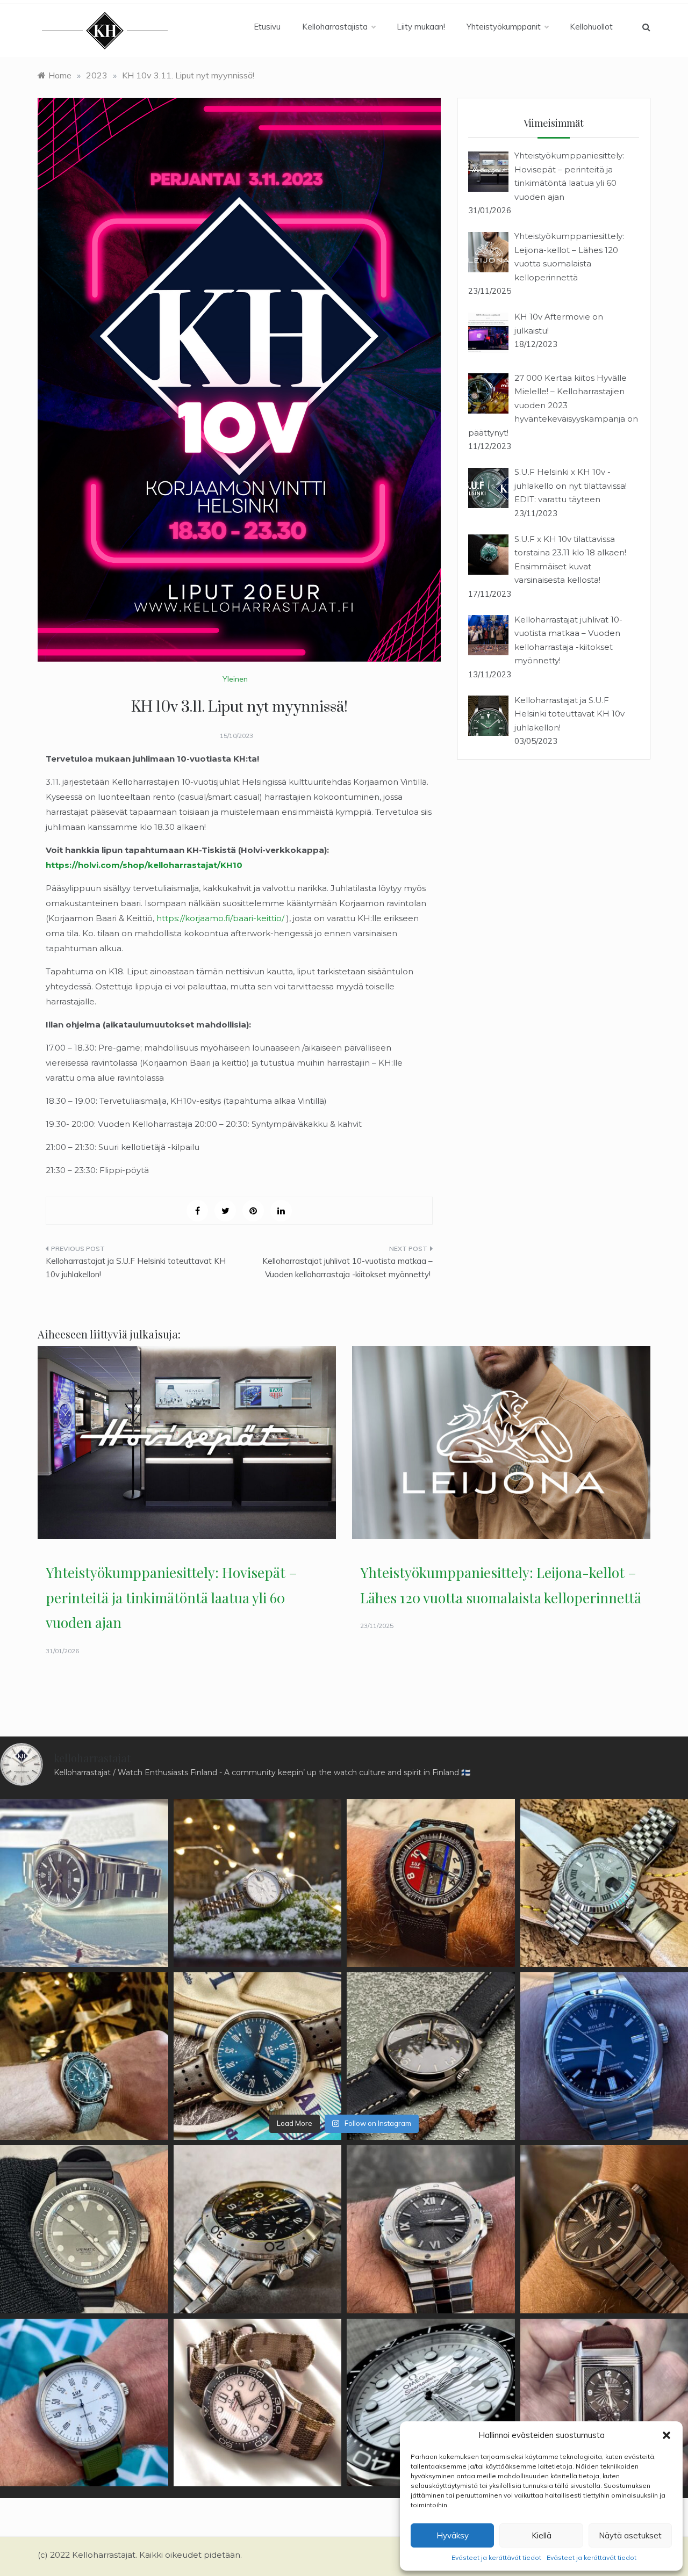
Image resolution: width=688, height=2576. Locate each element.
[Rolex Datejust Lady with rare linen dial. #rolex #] (258, 1883)
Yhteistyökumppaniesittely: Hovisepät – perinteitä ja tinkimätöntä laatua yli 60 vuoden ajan (171, 1598)
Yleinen (235, 679)
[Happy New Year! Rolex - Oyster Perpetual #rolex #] (84, 1883)
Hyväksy (453, 2535)
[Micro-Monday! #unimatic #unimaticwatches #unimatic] (84, 2229)
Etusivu (267, 27)
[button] (666, 2435)
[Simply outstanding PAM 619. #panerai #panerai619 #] (431, 2056)
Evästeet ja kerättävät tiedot (496, 2557)
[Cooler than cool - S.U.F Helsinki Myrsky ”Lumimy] (84, 2403)
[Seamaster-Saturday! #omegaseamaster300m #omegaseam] (431, 2403)
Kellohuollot (591, 27)
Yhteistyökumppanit (504, 27)
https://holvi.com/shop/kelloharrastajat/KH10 (144, 865)
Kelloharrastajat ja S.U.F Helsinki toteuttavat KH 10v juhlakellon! (136, 1268)
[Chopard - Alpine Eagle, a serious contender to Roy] (431, 2229)
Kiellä (542, 2535)
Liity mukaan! (421, 27)
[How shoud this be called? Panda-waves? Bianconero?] (258, 2403)
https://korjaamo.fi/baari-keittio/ (221, 918)
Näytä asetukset (630, 2535)
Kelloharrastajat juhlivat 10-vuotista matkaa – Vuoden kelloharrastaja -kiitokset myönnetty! (347, 1268)
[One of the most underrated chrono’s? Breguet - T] (258, 2229)
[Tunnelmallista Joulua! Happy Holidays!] (84, 2056)
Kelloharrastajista (335, 27)
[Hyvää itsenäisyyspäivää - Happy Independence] (258, 2056)
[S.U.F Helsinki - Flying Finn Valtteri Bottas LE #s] (431, 1883)
